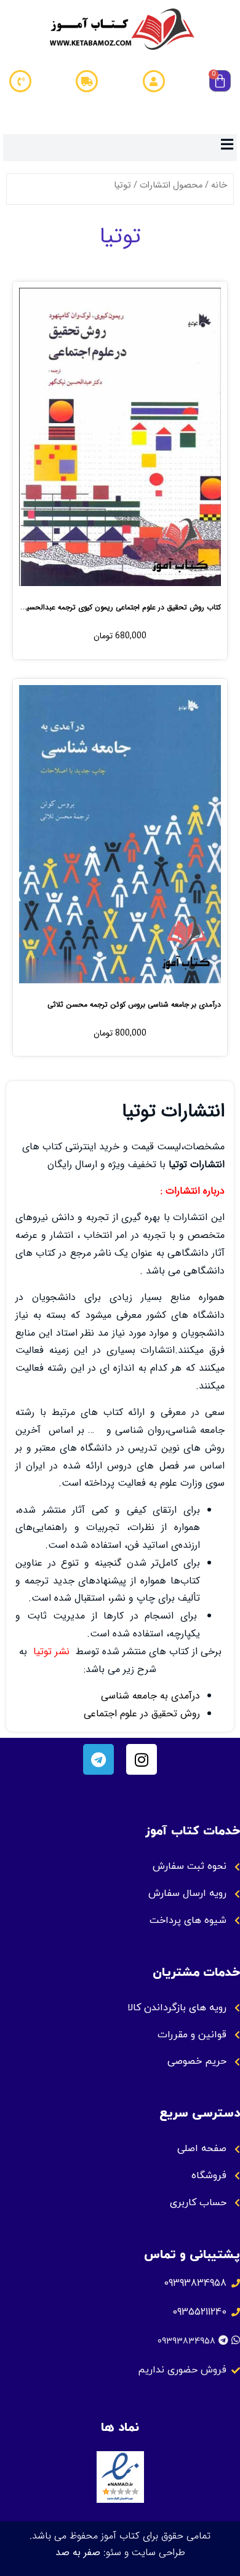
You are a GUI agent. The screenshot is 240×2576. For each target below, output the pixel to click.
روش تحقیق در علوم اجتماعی (142, 1714)
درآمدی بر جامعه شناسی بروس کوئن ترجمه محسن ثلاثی (134, 1005)
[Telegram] (98, 1759)
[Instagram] (142, 1759)
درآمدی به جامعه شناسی (150, 1696)
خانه (219, 185)
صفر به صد (78, 2552)
